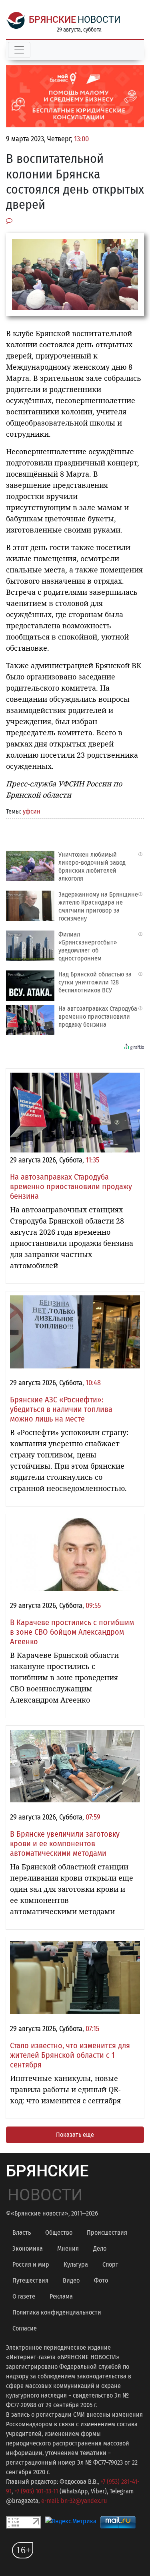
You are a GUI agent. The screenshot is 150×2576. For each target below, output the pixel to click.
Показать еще (75, 2135)
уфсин (32, 811)
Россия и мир (31, 2264)
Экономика (28, 2248)
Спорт (110, 2264)
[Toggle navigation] (19, 50)
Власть (22, 2232)
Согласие (25, 2328)
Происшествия (107, 2232)
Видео (71, 2280)
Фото (101, 2280)
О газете (24, 2296)
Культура (76, 2264)
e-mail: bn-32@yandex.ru (74, 2501)
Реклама (61, 2296)
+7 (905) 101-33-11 (36, 2491)
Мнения (68, 2248)
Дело (100, 2248)
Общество (59, 2232)
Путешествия (30, 2280)
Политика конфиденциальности (57, 2312)
